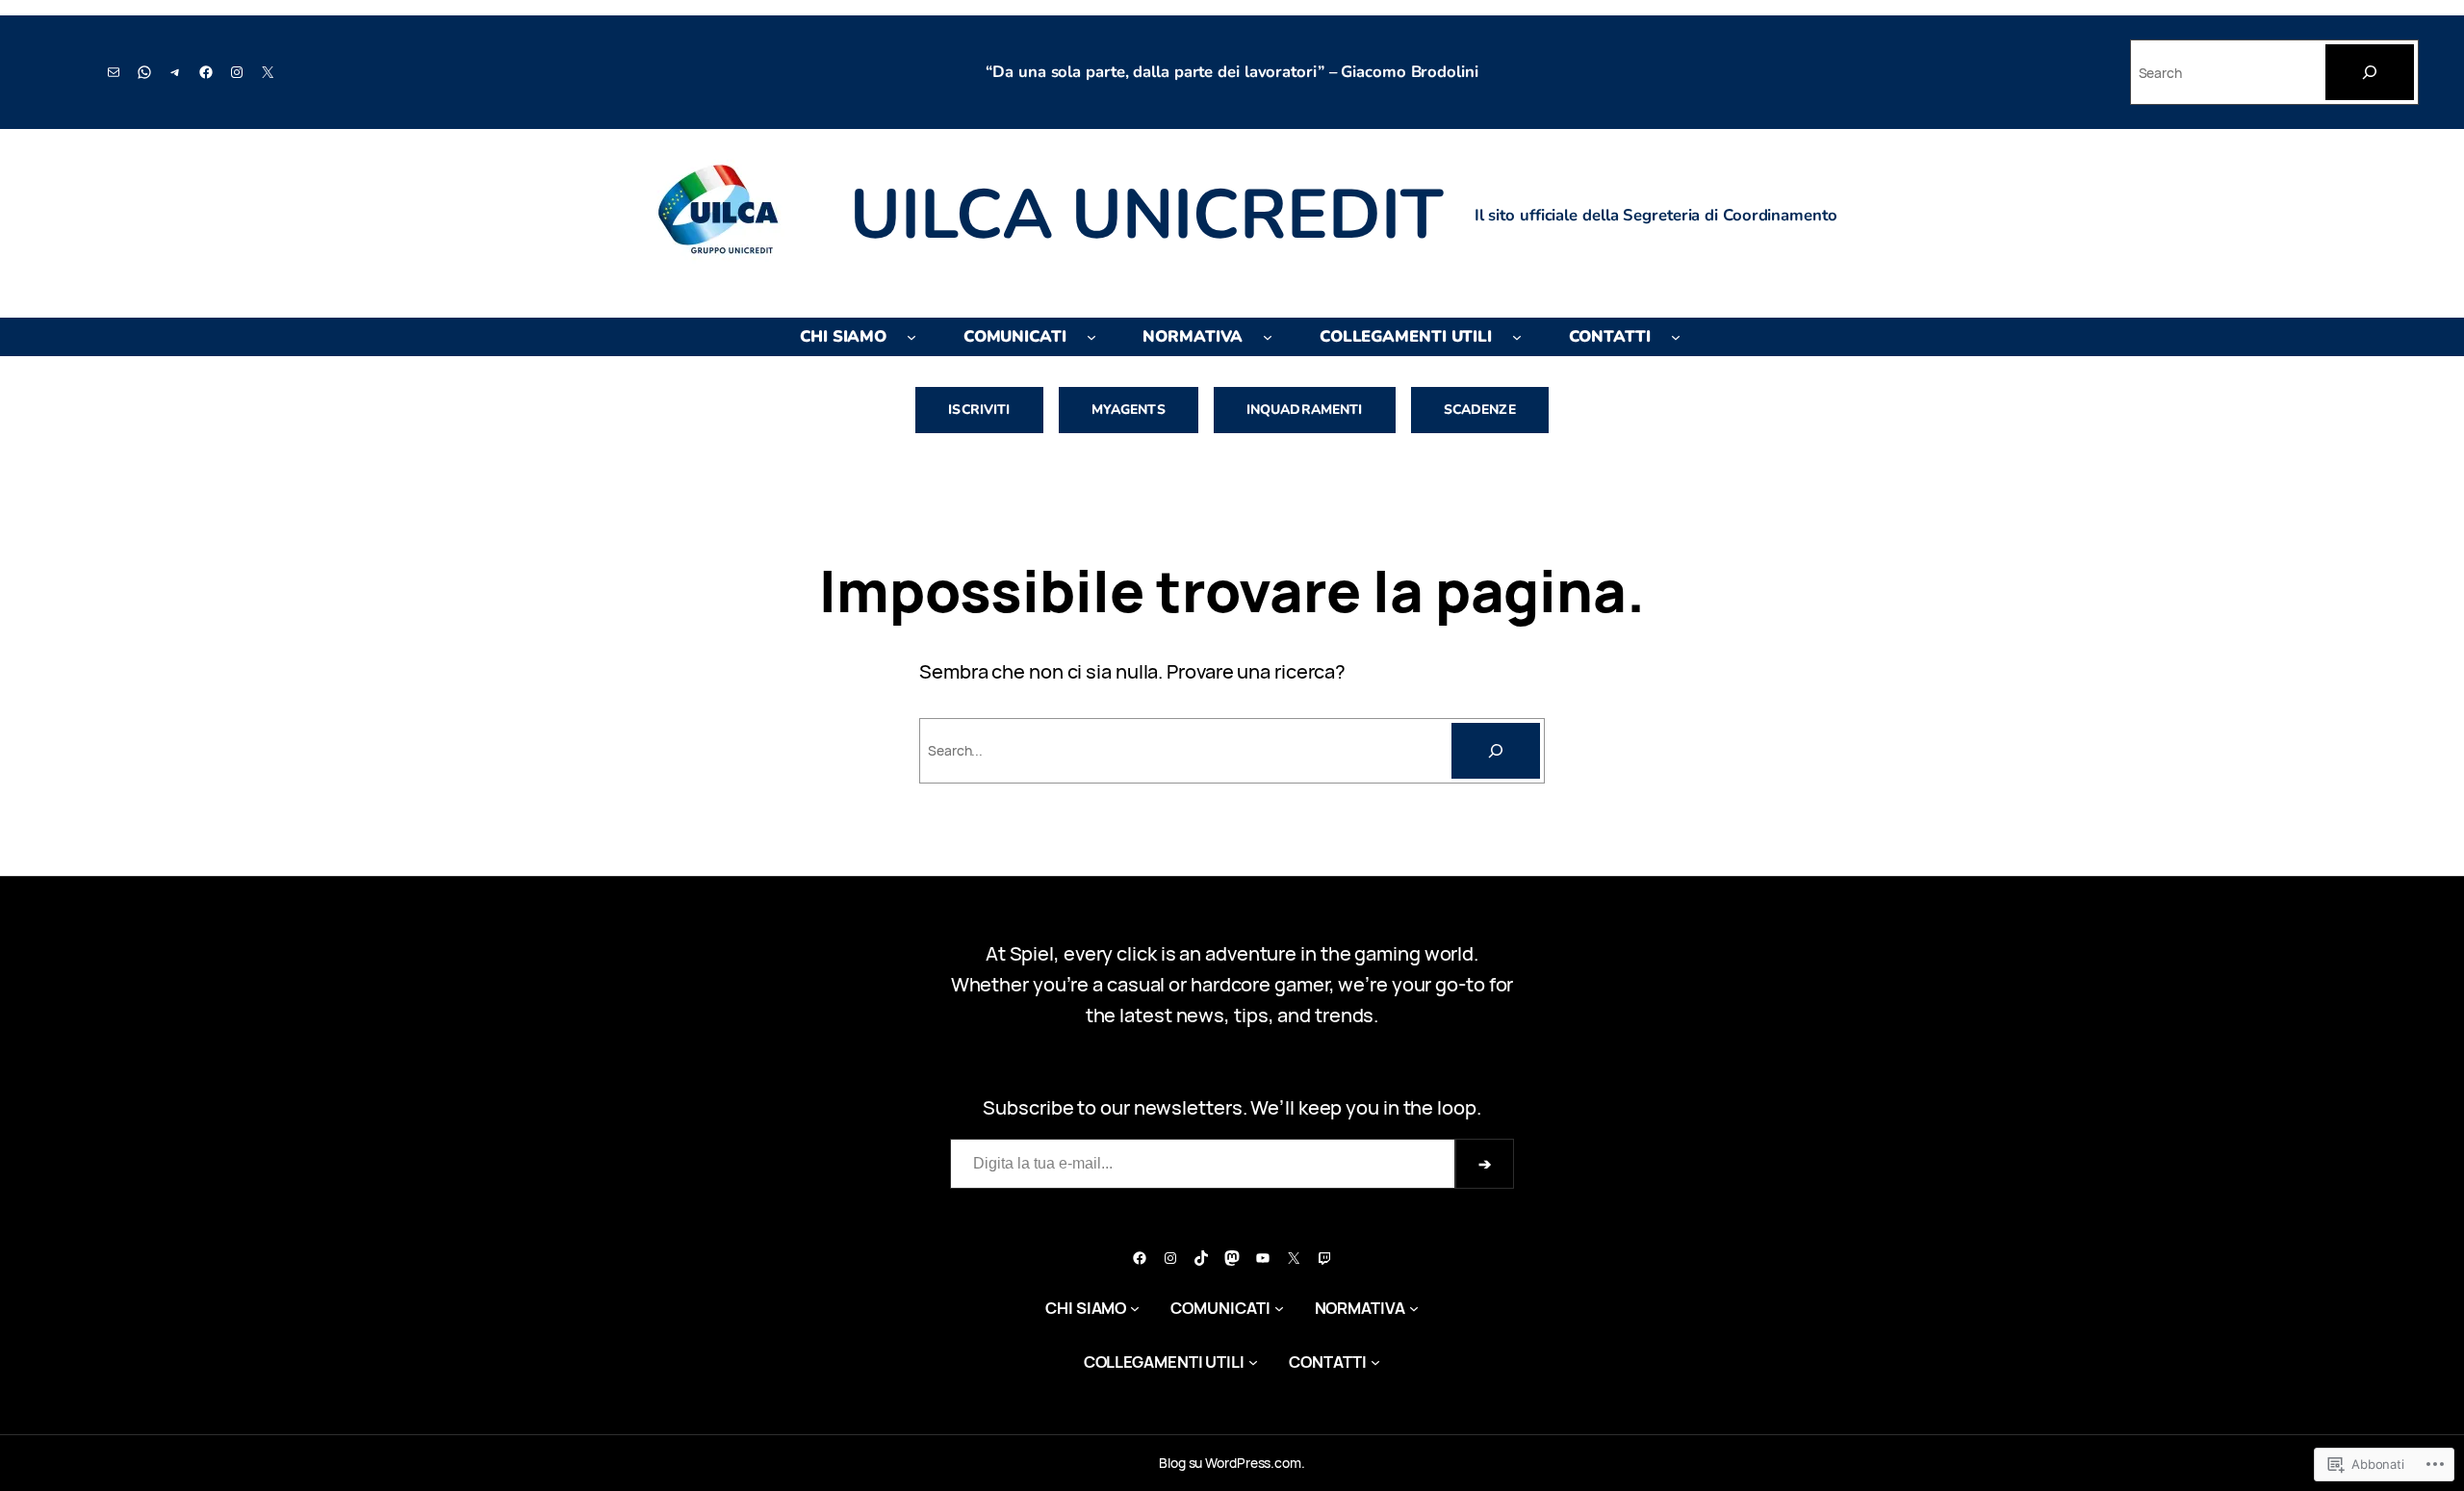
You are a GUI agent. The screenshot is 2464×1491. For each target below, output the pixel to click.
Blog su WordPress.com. (1232, 1463)
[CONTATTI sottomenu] (1676, 337)
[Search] (2370, 72)
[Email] (114, 72)
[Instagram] (237, 72)
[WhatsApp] (144, 72)
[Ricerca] (1496, 751)
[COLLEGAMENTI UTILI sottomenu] (1517, 337)
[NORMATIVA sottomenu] (1268, 337)
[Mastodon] (1232, 1258)
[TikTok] (1201, 1258)
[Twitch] (1324, 1258)
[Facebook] (206, 72)
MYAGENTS (1129, 410)
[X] (268, 72)
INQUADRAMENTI (1305, 410)
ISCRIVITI (979, 410)
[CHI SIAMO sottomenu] (911, 337)
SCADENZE (1480, 410)
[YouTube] (1263, 1258)
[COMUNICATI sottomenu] (1091, 337)
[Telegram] (175, 72)
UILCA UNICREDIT (1147, 215)
